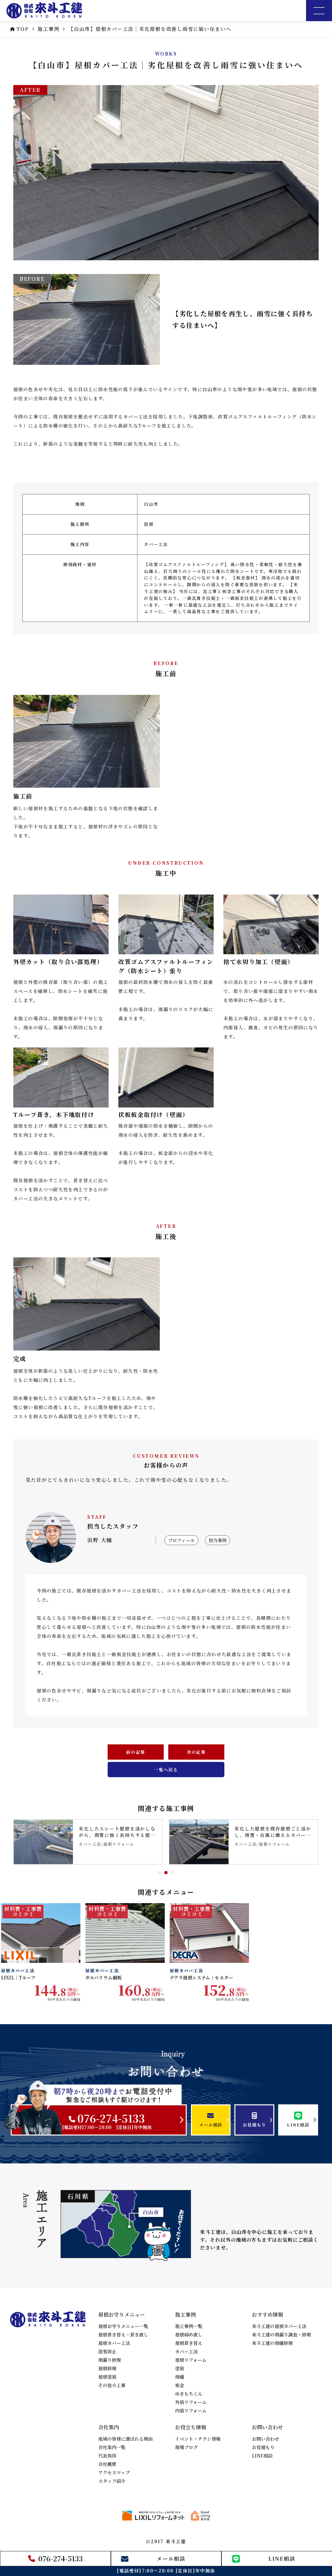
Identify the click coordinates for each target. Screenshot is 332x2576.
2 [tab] (166, 1873)
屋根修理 (107, 2368)
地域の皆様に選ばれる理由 (125, 2439)
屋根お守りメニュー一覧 (123, 2326)
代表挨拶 (107, 2456)
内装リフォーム (191, 2410)
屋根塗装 (107, 2377)
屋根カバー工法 (114, 2343)
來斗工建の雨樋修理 (272, 2343)
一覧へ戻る (166, 1770)
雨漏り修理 (110, 2360)
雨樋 (180, 2377)
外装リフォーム (191, 2402)
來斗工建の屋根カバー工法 (279, 2326)
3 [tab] (172, 1873)
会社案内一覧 (112, 2447)
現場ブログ (186, 2447)
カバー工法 (186, 2351)
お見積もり (263, 2447)
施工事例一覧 (189, 2326)
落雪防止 (107, 2351)
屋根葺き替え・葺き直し (123, 2334)
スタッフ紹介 (112, 2481)
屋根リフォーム (191, 2360)
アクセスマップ (114, 2472)
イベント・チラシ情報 (198, 2439)
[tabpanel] (88, 1842)
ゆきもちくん (189, 2394)
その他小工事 (112, 2385)
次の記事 (196, 1752)
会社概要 (107, 2464)
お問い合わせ (266, 2439)
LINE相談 (262, 2456)
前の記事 (136, 1752)
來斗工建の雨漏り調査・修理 (281, 2334)
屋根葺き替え (189, 2343)
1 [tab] (160, 1873)
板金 (180, 2385)
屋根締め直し (189, 2334)
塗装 (180, 2368)
